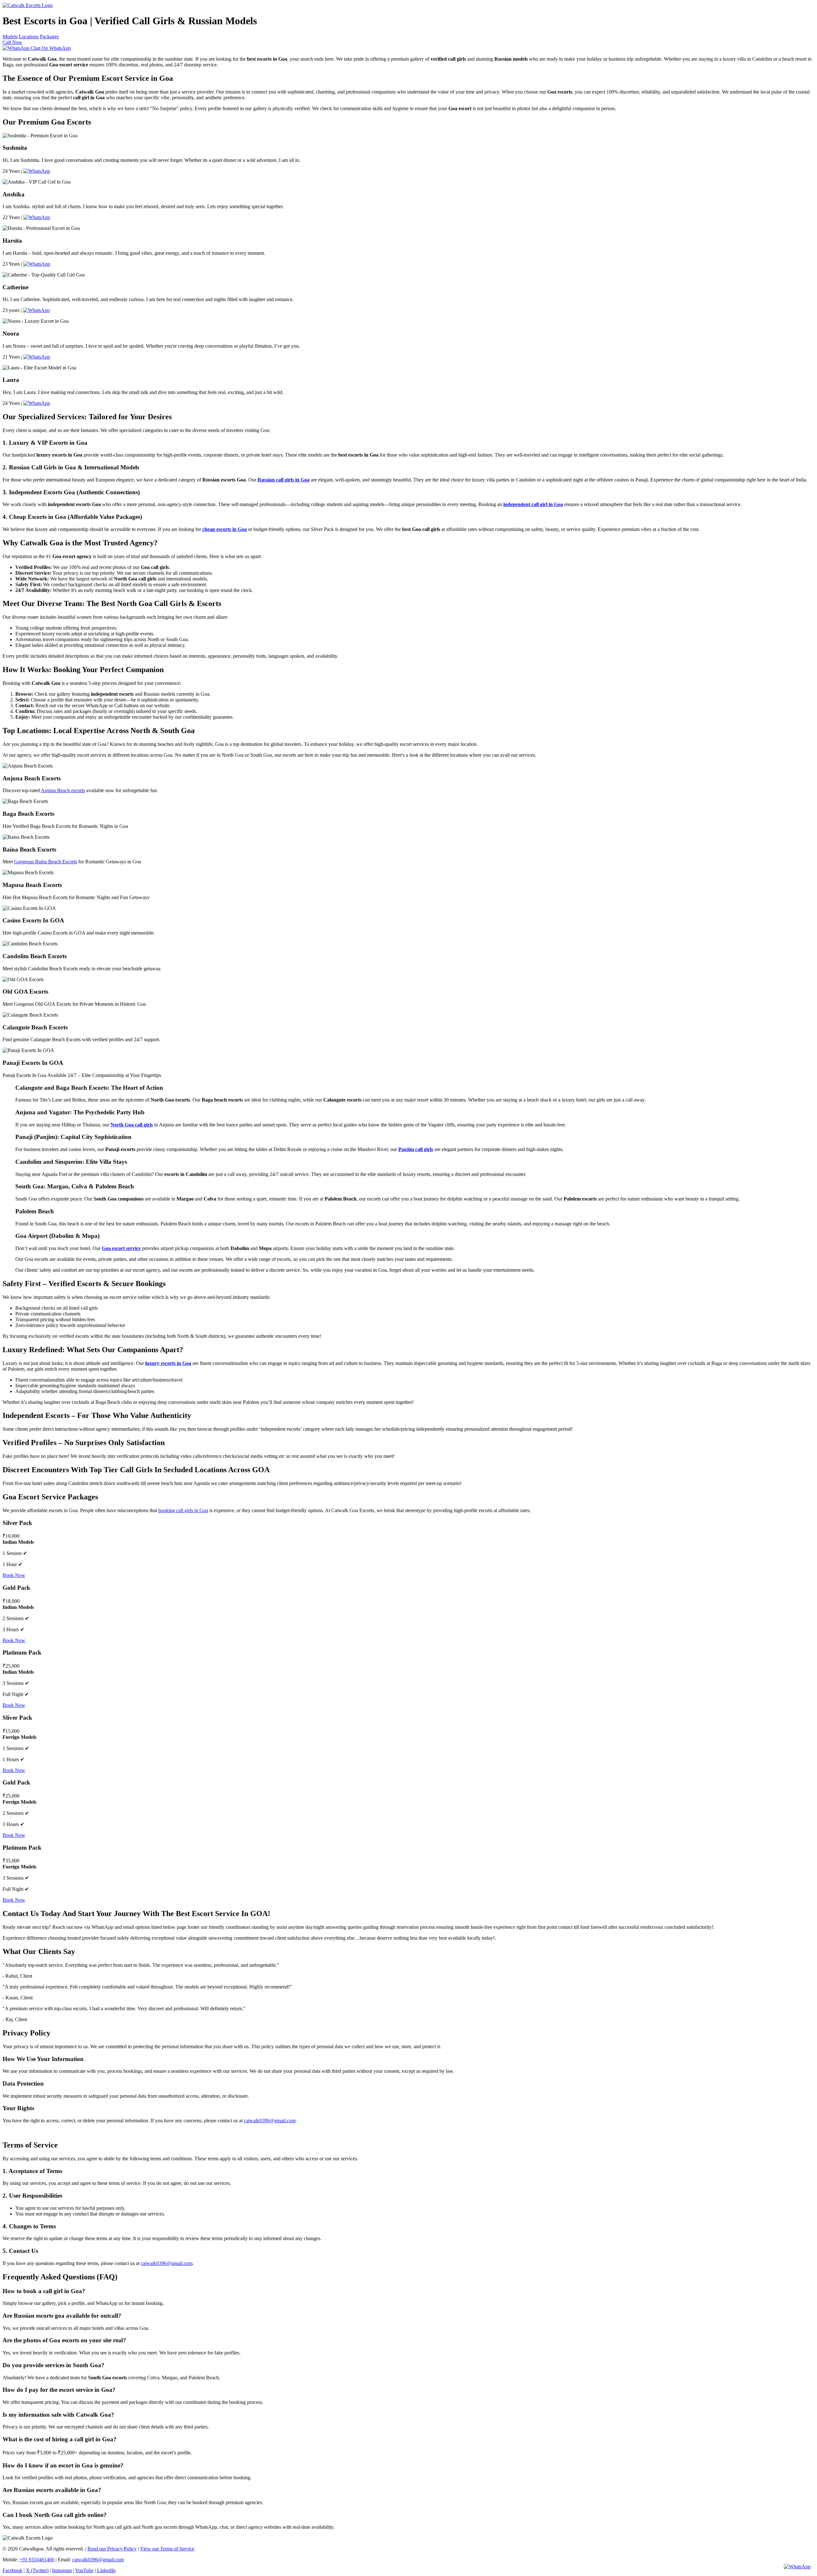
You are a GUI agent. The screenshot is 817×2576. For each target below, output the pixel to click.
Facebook (12, 2570)
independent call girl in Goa (533, 504)
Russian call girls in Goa (284, 480)
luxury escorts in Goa (168, 1363)
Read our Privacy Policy (112, 2549)
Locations (29, 37)
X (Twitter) (37, 2570)
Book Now (14, 1575)
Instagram (62, 2570)
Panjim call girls (416, 1149)
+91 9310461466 (37, 2560)
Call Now (12, 42)
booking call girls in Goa (183, 1510)
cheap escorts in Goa (225, 529)
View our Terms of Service (167, 2549)
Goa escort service (121, 1248)
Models (10, 37)
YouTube (84, 2570)
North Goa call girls (132, 1125)
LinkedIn (106, 2570)
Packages (49, 37)
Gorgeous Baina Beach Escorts (45, 862)
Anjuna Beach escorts (63, 790)
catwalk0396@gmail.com (270, 2121)
